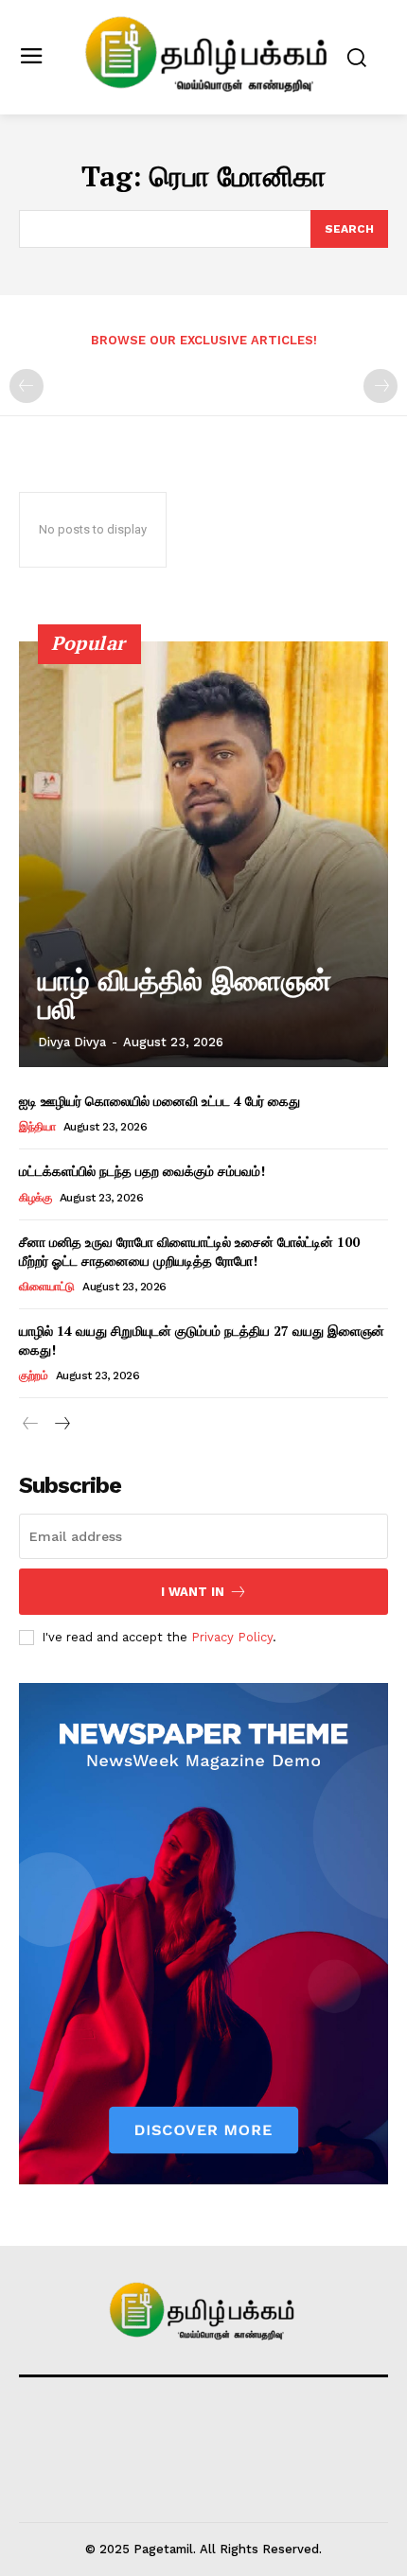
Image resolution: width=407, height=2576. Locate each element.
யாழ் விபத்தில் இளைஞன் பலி (185, 995)
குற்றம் (33, 1376)
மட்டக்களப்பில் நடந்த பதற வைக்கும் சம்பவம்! (142, 1171)
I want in (193, 1592)
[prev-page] (27, 386)
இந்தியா (37, 1127)
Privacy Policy (232, 1637)
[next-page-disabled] (380, 386)
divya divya (72, 1042)
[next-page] (61, 1424)
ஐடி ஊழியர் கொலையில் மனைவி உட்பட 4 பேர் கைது (159, 1101)
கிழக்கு (35, 1198)
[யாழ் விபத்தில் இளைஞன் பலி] (203, 854)
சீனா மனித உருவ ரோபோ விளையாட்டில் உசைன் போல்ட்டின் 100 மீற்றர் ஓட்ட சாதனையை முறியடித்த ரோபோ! (189, 1251)
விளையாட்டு (47, 1287)
